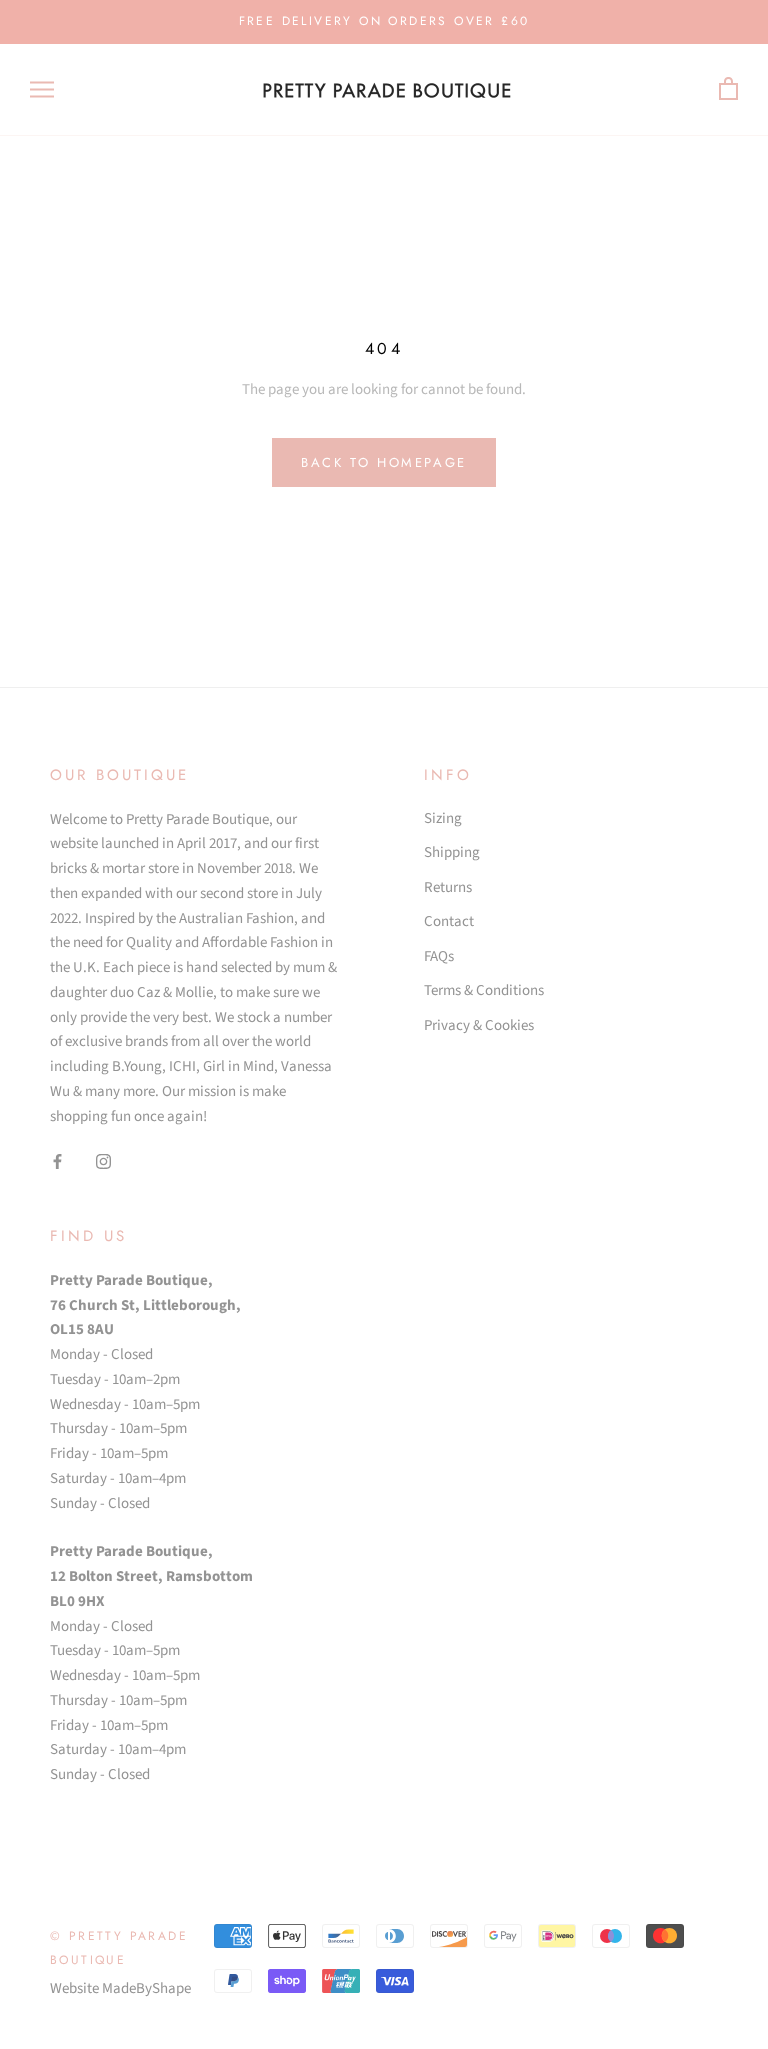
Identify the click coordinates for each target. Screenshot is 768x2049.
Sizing (443, 818)
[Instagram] (103, 1161)
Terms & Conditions (484, 990)
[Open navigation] (42, 89)
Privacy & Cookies (479, 1025)
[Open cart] (728, 89)
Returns (448, 887)
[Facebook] (57, 1161)
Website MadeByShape (120, 1988)
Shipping (452, 852)
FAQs (439, 956)
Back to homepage (384, 462)
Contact (449, 921)
